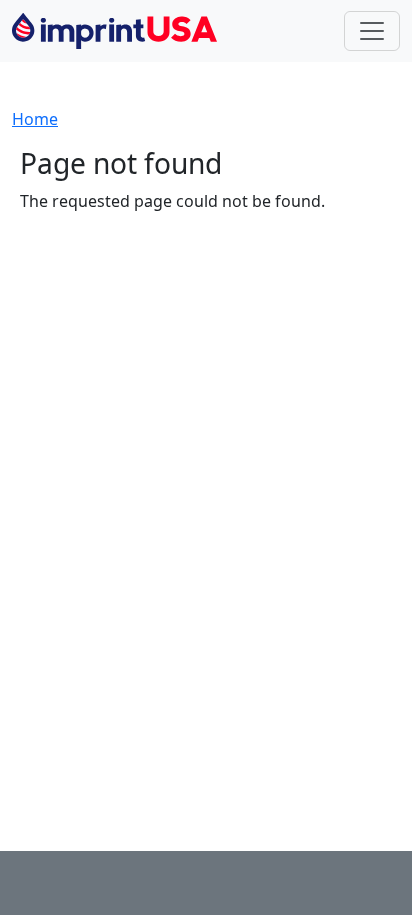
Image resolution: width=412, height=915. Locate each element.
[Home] (122, 31)
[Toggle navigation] (372, 31)
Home (35, 119)
